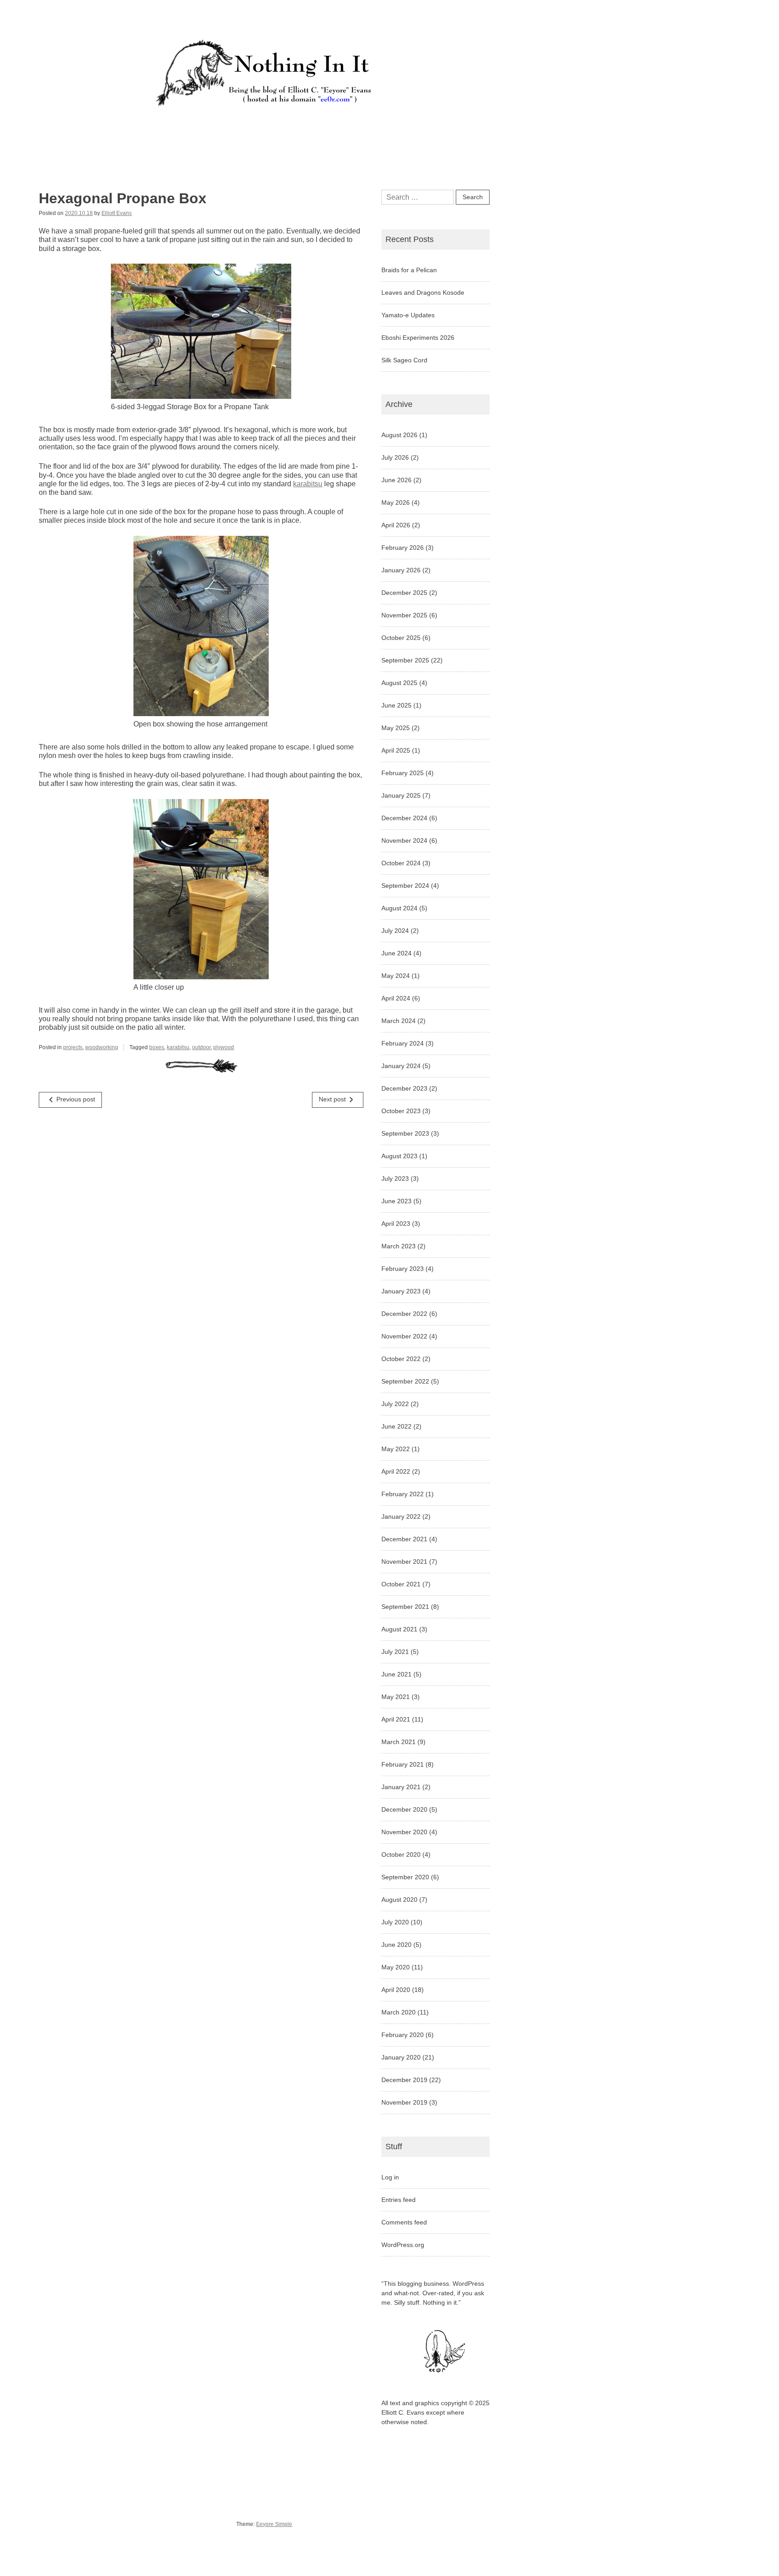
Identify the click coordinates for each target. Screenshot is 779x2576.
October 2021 (401, 1584)
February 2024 (403, 1043)
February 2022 (403, 1494)
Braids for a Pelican (409, 270)
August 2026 (399, 435)
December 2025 (404, 593)
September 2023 (405, 1133)
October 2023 (401, 1111)
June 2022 (396, 1426)
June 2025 (396, 705)
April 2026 (396, 525)
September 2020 (405, 1877)
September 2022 (405, 1381)
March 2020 (399, 2012)
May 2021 (396, 1697)
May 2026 (396, 502)
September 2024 (405, 886)
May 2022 (396, 1449)
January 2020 (401, 2057)
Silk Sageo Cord (404, 360)
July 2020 (395, 1922)
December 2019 (404, 2080)
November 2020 (404, 1832)
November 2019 (404, 2102)
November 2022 (404, 1336)
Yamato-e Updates (408, 315)
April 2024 (396, 998)
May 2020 (396, 1967)
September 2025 (405, 660)
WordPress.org (403, 2245)
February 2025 (403, 773)
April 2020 (396, 1990)
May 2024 (396, 976)
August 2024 (399, 908)
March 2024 (399, 1021)
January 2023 (401, 1291)
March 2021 (399, 1742)
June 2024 (396, 953)
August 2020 (399, 1900)
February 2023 (403, 1269)
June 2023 (396, 1201)
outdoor (201, 1047)
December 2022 (404, 1314)
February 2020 (403, 2035)
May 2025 (396, 728)
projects (73, 1047)
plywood (224, 1047)
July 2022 (395, 1404)
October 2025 (401, 638)
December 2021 (404, 1539)
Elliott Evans (117, 213)
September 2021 (405, 1607)
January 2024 (401, 1066)
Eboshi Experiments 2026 (418, 338)
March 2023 (399, 1246)
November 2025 (404, 615)
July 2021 (395, 1652)
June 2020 (396, 1945)
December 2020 (404, 1809)
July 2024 (395, 931)
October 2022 (401, 1359)
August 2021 (399, 1629)
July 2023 (395, 1178)
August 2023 (399, 1156)
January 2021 (401, 1787)
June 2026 (396, 480)
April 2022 (396, 1471)
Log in (390, 2177)
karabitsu (308, 484)
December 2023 (404, 1088)
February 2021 (403, 1764)
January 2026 (401, 570)
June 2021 (396, 1674)
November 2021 (404, 1562)
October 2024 (401, 863)
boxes (157, 1047)
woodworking (102, 1047)
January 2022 (401, 1516)
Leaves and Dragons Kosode (423, 292)
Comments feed (404, 2222)
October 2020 (401, 1854)
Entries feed (399, 2200)
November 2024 (404, 840)
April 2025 (396, 750)
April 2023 (396, 1224)
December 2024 (404, 818)
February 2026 (403, 548)
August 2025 (399, 683)
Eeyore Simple (274, 2524)
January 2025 (401, 795)
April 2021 (396, 1719)
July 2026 (395, 457)
